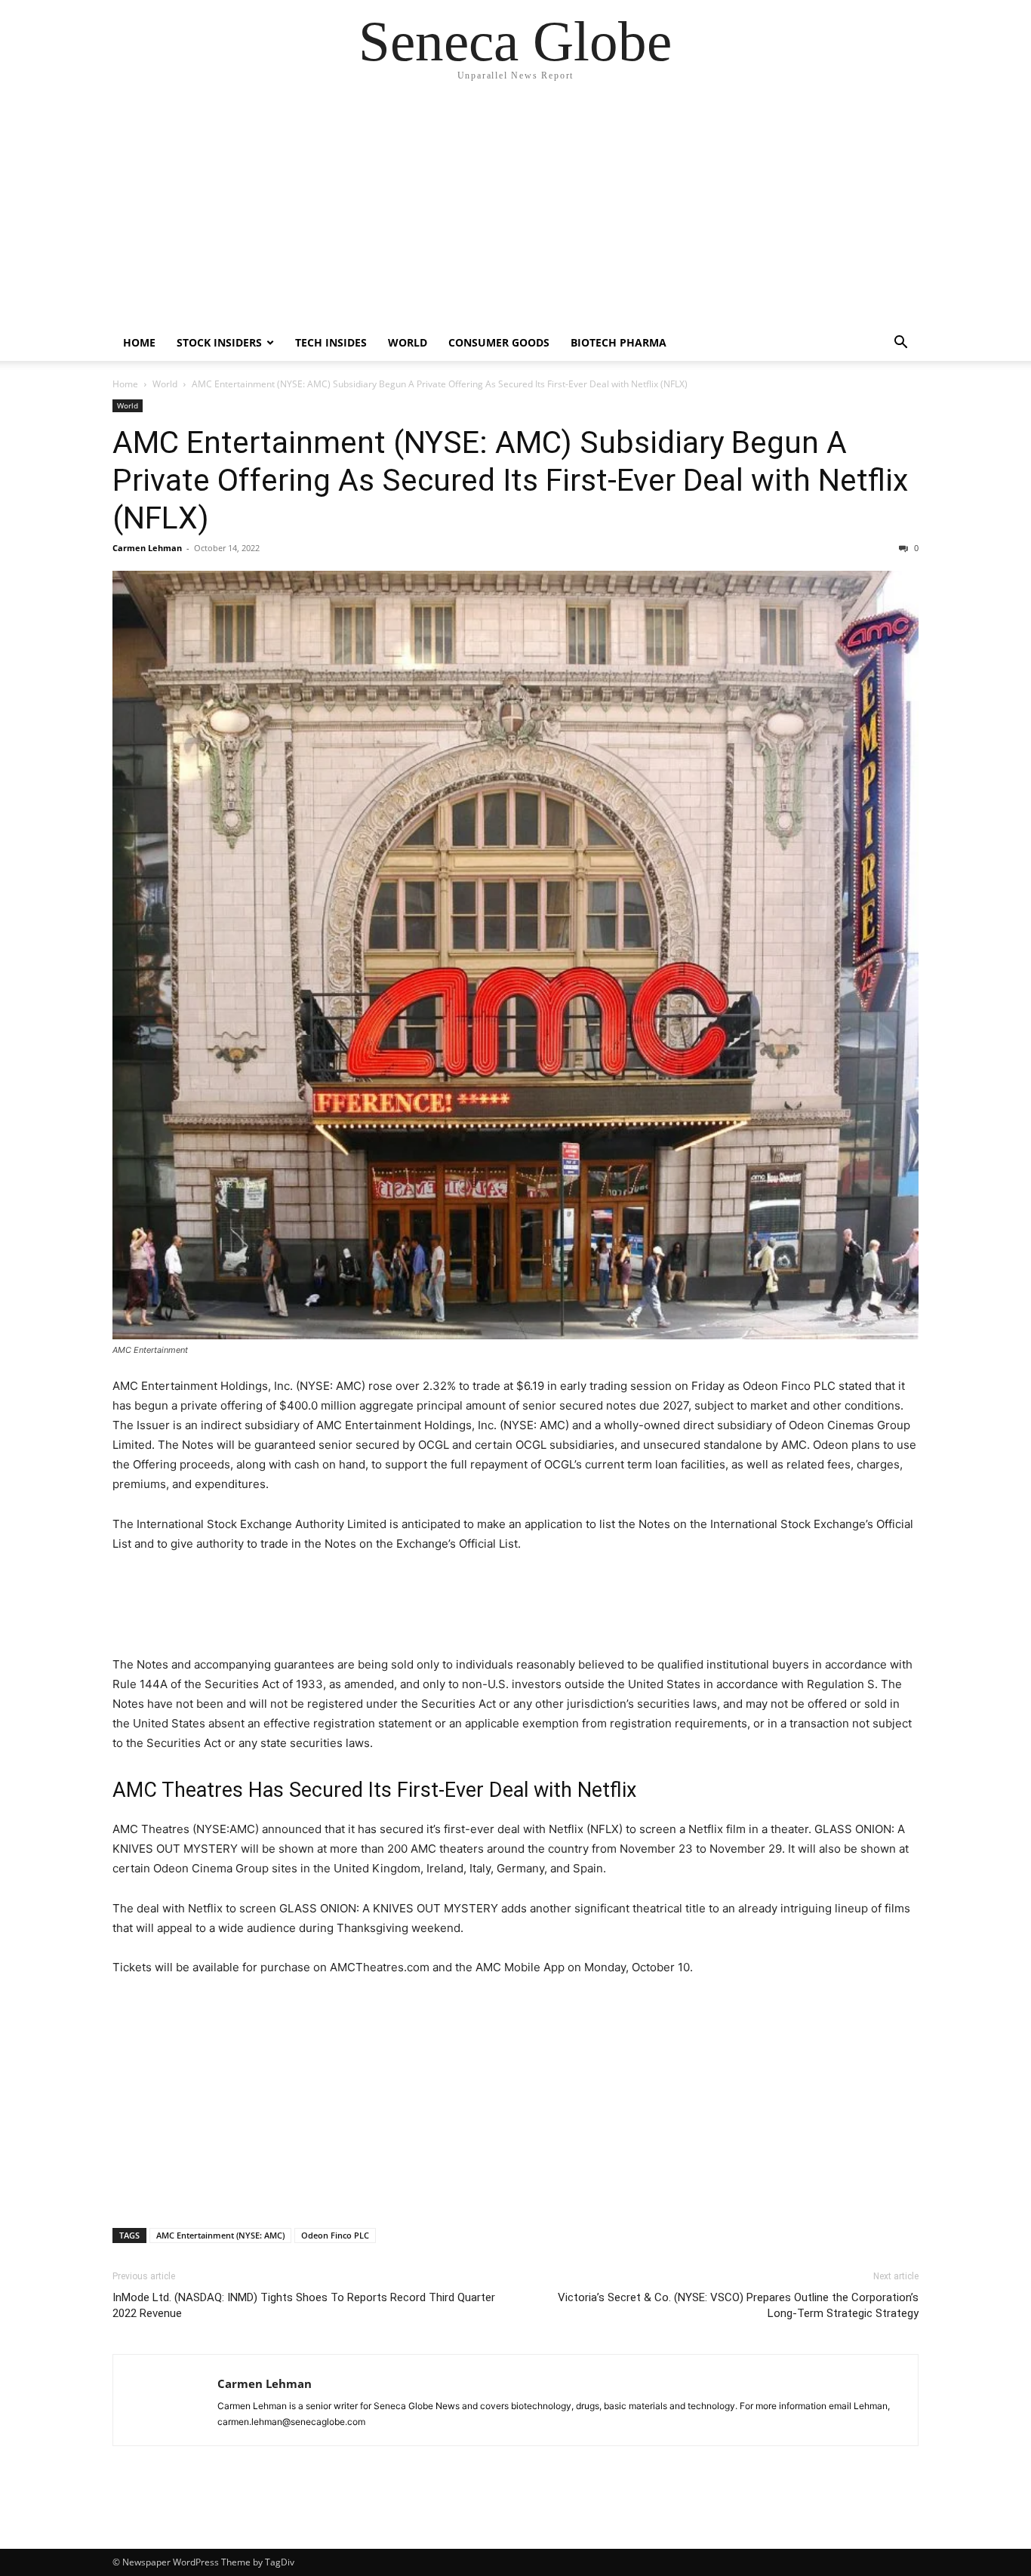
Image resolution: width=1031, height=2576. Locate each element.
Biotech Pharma (619, 342)
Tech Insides (331, 342)
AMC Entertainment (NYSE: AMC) (220, 2235)
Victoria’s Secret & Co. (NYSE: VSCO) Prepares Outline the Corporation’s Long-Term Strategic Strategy (738, 2305)
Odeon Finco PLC (335, 2235)
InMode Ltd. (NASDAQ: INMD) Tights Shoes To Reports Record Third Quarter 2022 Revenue (304, 2305)
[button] (900, 344)
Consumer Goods (499, 342)
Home (139, 342)
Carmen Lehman (147, 548)
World (408, 342)
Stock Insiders (219, 342)
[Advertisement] (515, 211)
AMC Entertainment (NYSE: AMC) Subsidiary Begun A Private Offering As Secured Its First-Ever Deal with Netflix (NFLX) (510, 480)
